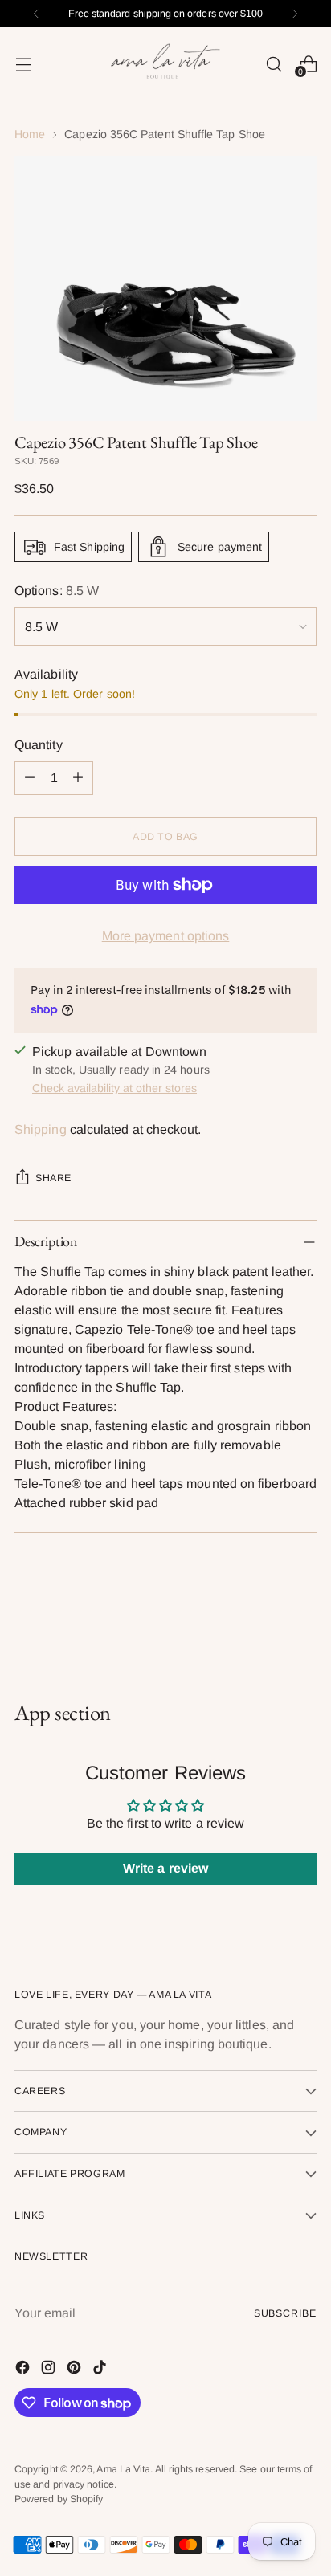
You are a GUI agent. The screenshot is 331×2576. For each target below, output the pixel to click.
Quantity (39, 745)
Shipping (41, 1129)
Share (53, 1178)
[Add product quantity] (78, 778)
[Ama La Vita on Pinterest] (76, 2370)
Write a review (165, 1868)
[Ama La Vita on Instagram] (50, 2370)
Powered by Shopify (59, 2499)
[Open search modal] (274, 64)
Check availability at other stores (114, 1088)
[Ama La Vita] (165, 64)
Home (30, 134)
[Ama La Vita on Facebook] (24, 2370)
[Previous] (36, 14)
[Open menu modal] (23, 64)
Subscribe (285, 2313)
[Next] (295, 14)
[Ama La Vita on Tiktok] (101, 2370)
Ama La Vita (123, 2469)
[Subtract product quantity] (30, 778)
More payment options (166, 936)
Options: (57, 591)
